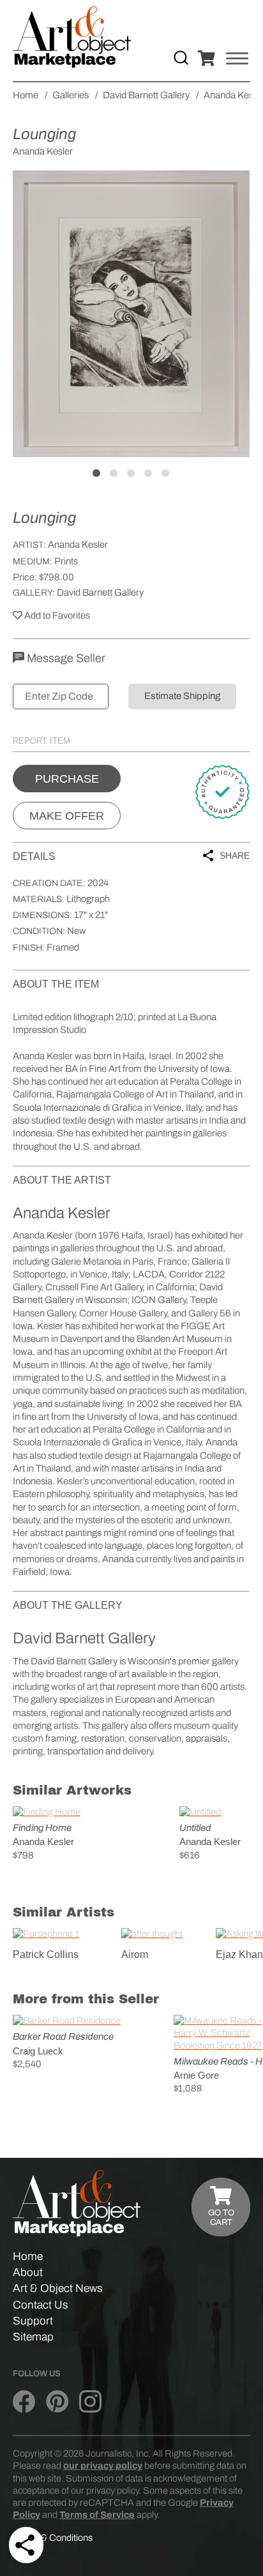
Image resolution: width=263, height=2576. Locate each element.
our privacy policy (103, 2466)
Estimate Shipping (182, 696)
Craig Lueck (38, 2051)
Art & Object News (58, 2288)
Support (33, 2321)
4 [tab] (148, 473)
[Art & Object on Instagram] (90, 2402)
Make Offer (67, 816)
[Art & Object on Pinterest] (57, 2402)
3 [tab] (131, 473)
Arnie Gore (196, 2075)
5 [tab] (165, 473)
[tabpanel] (131, 314)
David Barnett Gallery (100, 592)
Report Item (41, 741)
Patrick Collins (46, 1955)
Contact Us (41, 2305)
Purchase (67, 779)
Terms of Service (97, 2515)
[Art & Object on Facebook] (24, 2402)
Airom (135, 1955)
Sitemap (33, 2337)
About (28, 2272)
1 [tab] (96, 473)
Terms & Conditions (53, 2538)
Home (28, 2256)
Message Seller (65, 658)
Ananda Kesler (78, 545)
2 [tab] (114, 473)
